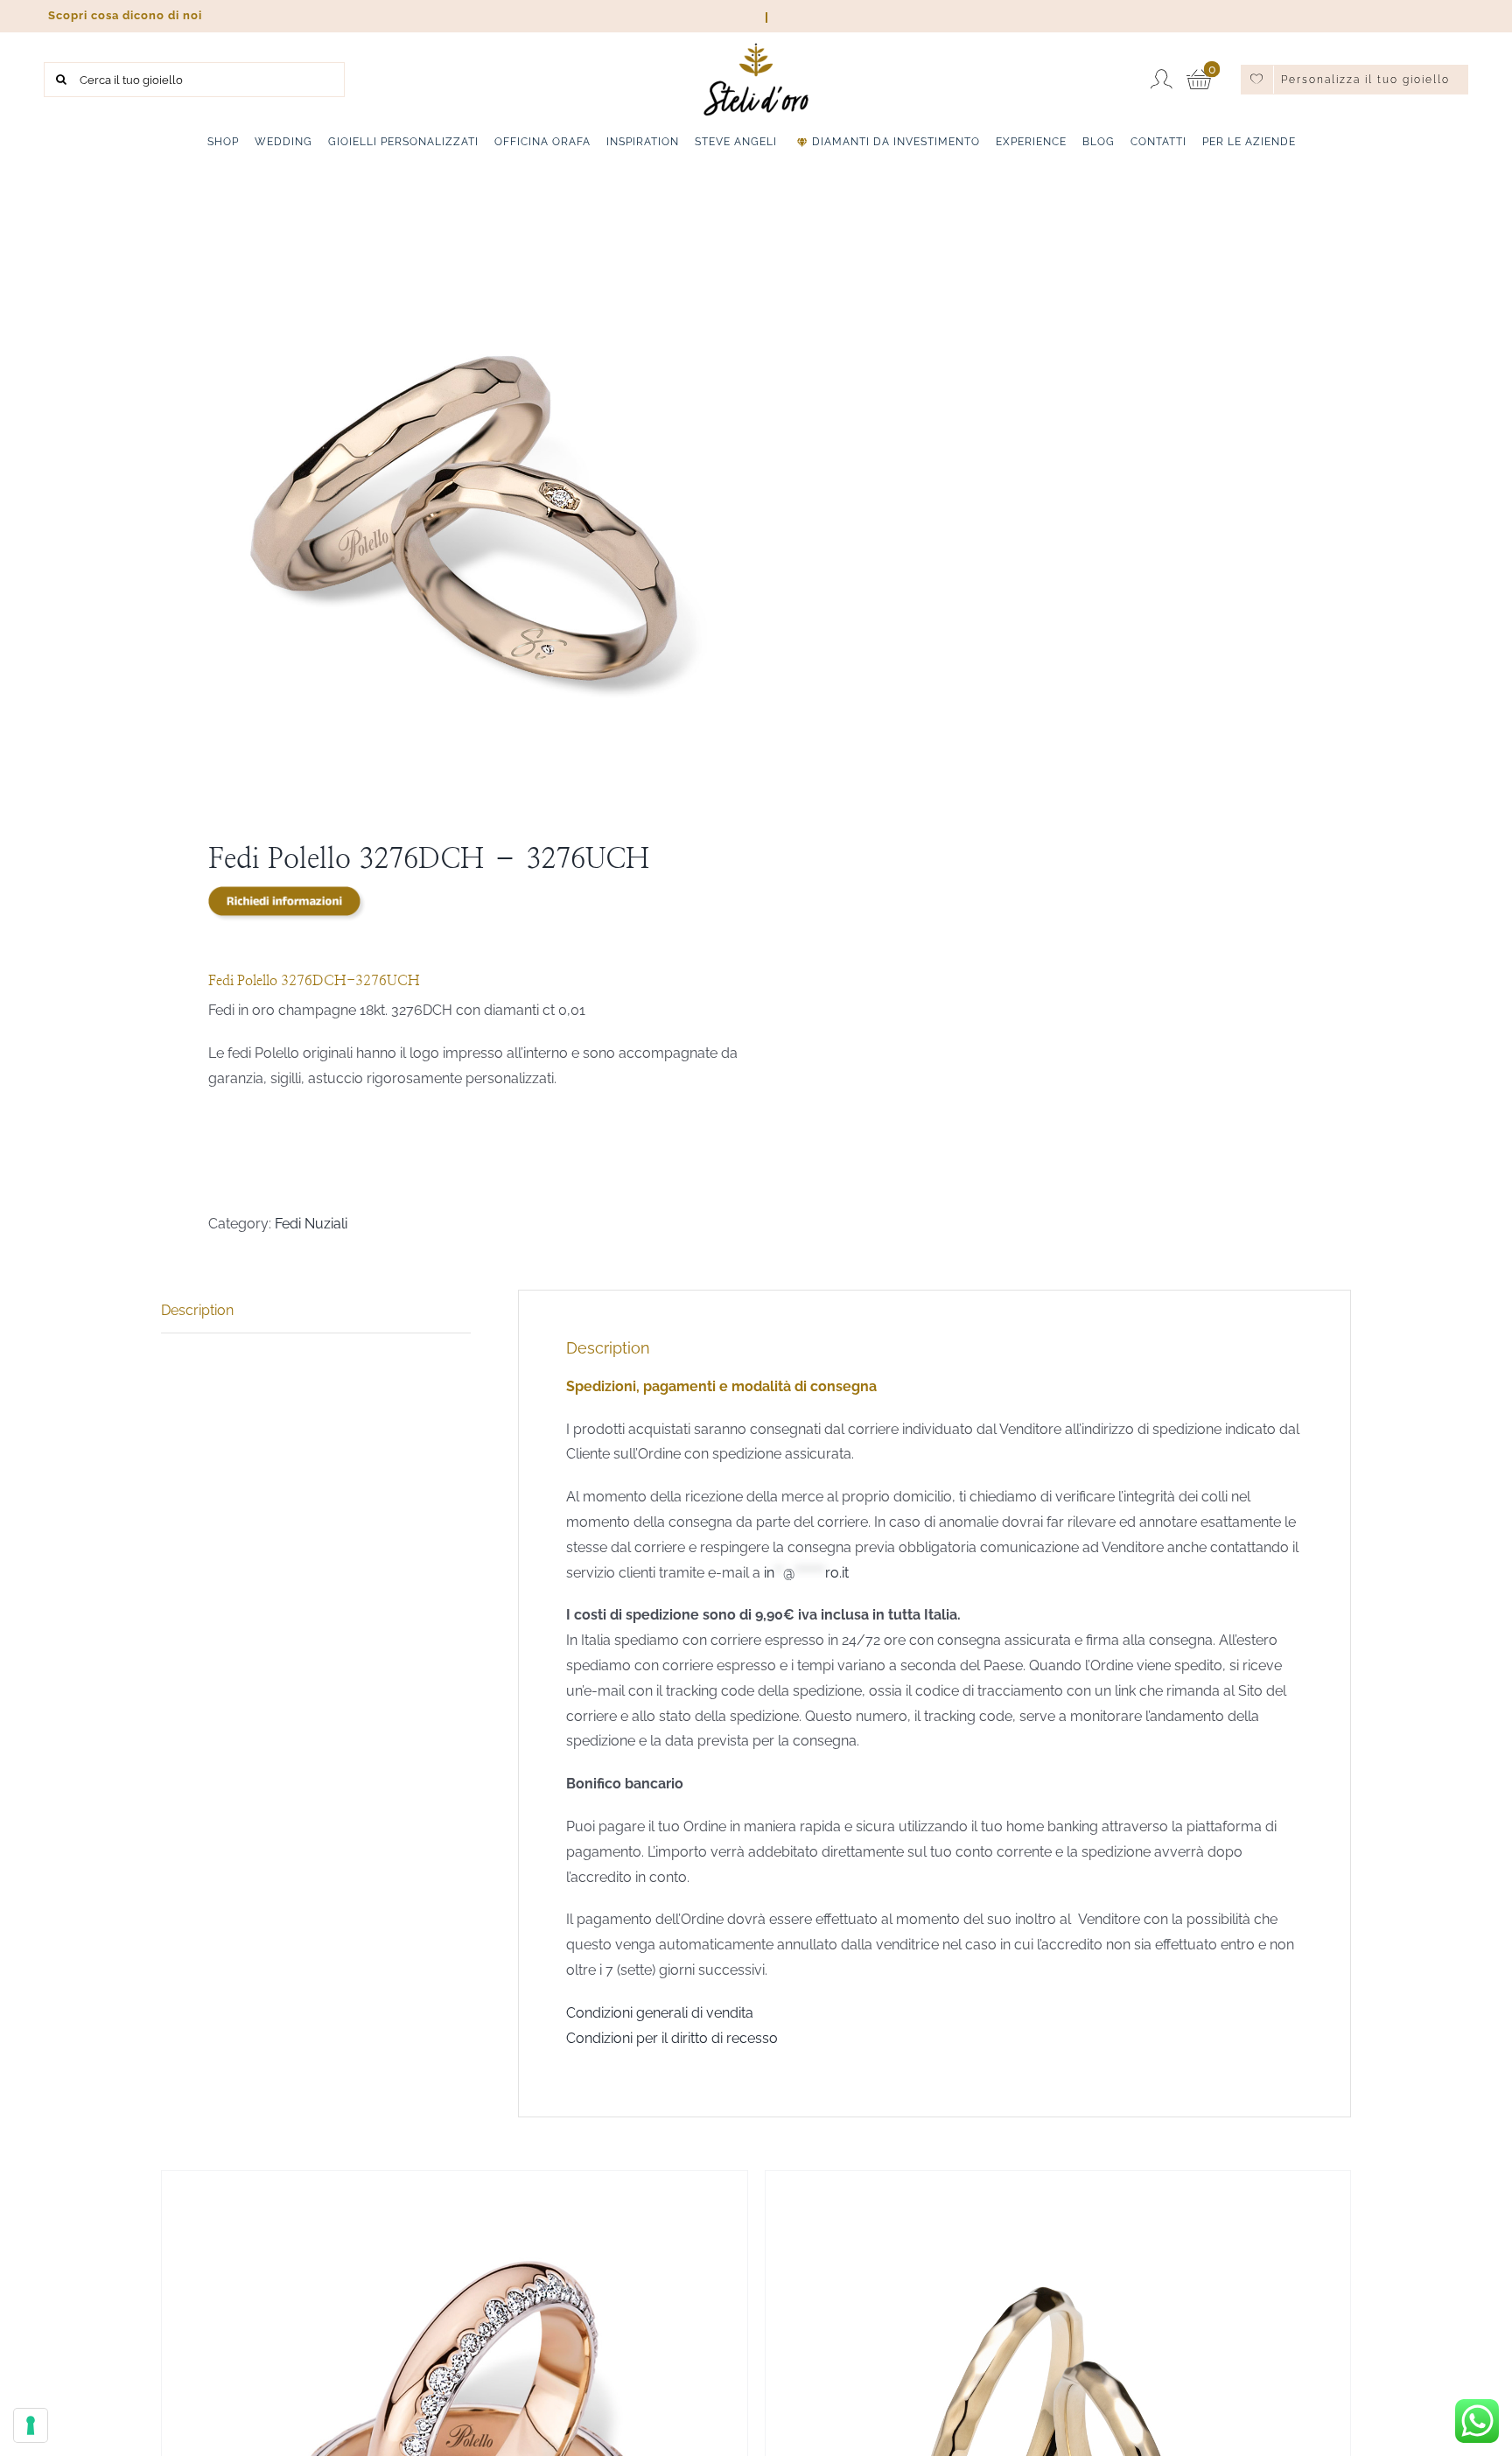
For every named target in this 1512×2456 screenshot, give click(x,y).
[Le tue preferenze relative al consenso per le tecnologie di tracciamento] (31, 2425)
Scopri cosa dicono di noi (123, 15)
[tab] (316, 1312)
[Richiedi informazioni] (287, 904)
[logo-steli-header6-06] (756, 49)
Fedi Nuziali (311, 1224)
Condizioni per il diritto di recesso (672, 2038)
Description (197, 1310)
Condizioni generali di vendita (660, 2013)
